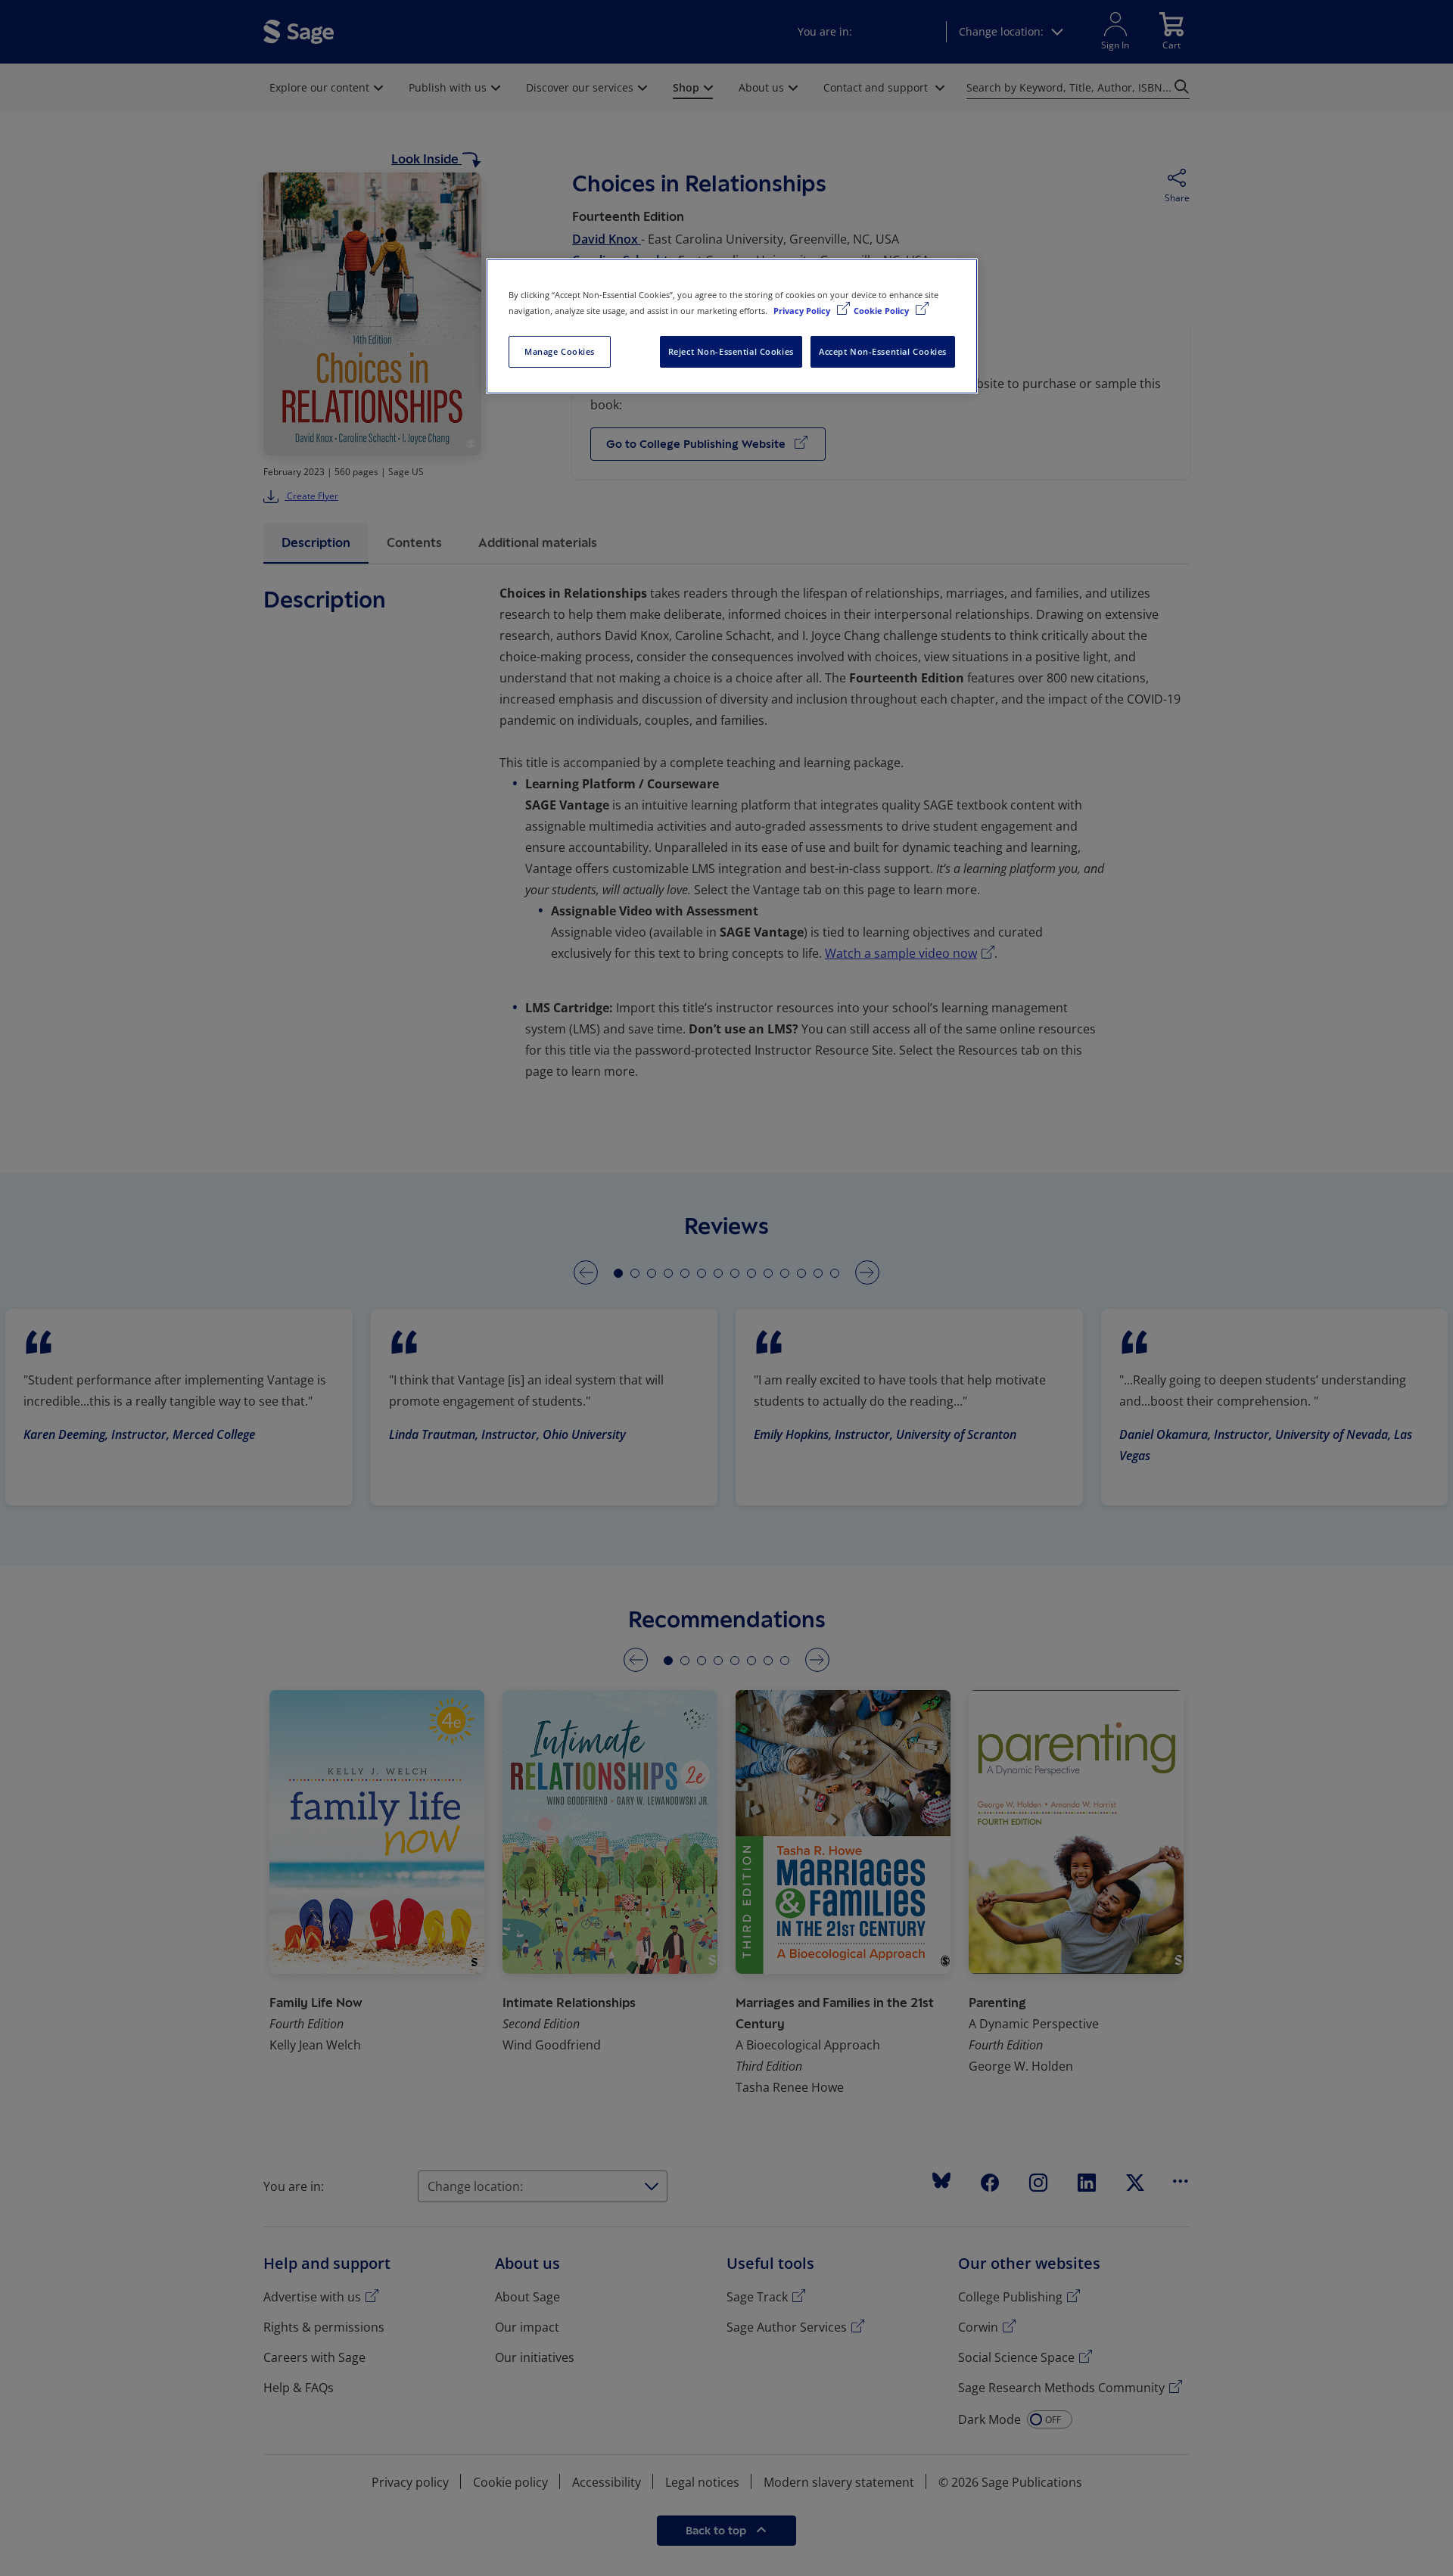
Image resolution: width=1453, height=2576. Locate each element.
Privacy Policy (803, 311)
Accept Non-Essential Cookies (883, 351)
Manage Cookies (560, 351)
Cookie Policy (882, 311)
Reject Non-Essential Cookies (731, 351)
